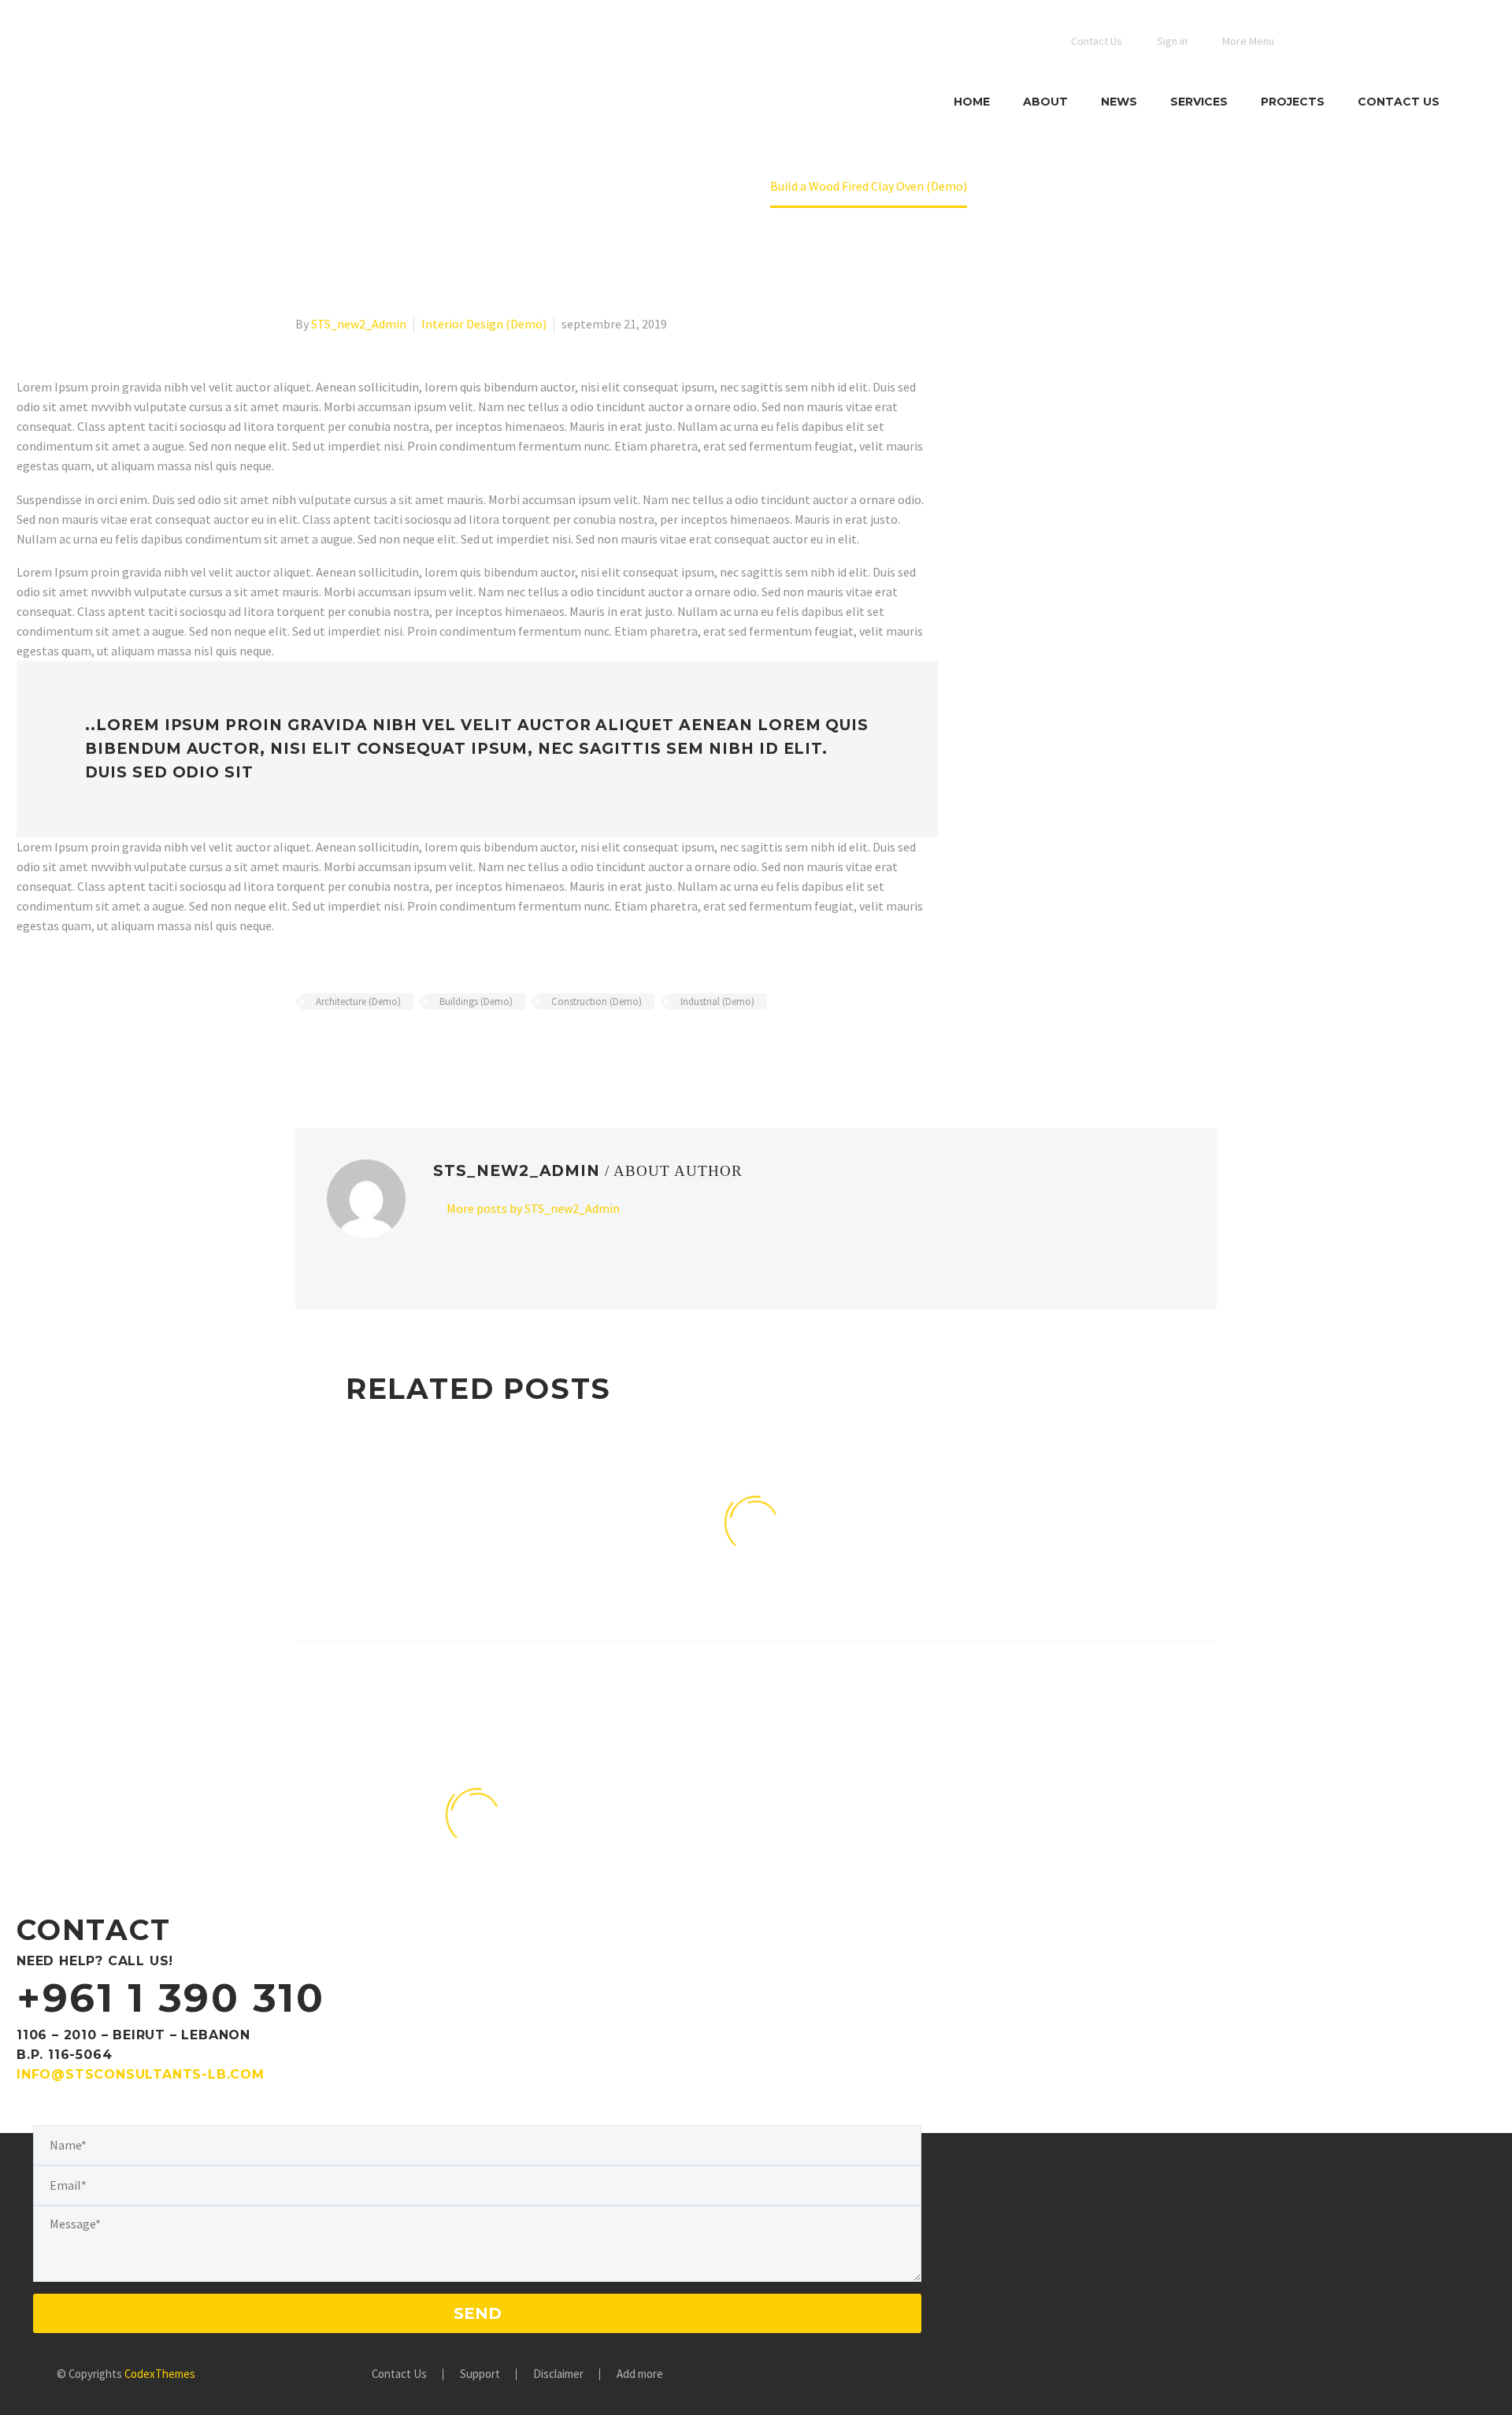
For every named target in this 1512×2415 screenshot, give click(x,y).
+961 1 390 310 (170, 1998)
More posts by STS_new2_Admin (533, 1208)
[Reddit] (420, 1048)
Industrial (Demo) (717, 1002)
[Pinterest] (351, 1048)
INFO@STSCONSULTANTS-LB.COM (141, 2074)
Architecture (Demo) (358, 1002)
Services (1199, 102)
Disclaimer (558, 2374)
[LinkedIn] (397, 1048)
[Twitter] (328, 1048)
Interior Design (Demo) (484, 324)
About (1045, 102)
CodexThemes (160, 2374)
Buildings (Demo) (476, 1002)
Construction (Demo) (597, 1002)
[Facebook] (306, 1048)
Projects (1293, 102)
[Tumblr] (374, 1048)
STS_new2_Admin (359, 324)
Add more (640, 2374)
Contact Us (1399, 102)
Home (972, 102)
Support (480, 2374)
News (1119, 102)
